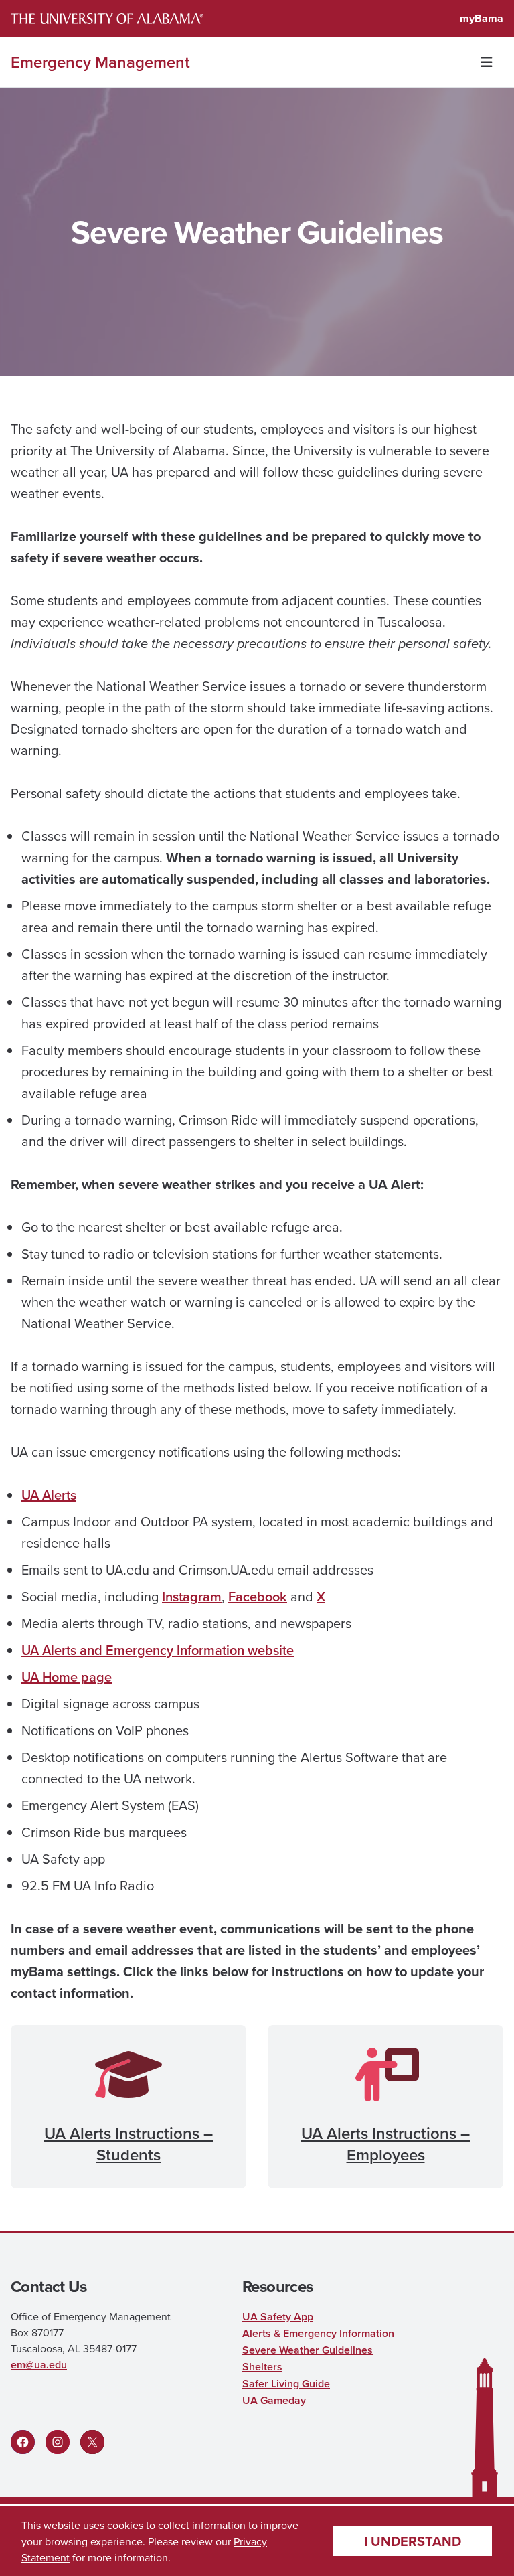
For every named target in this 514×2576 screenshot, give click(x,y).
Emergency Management (100, 62)
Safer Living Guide (286, 2384)
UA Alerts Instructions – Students (128, 2144)
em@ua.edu (39, 2365)
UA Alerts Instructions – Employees (385, 2144)
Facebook (258, 1596)
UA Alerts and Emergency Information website (158, 1650)
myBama (482, 18)
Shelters (262, 2367)
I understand (413, 2541)
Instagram (192, 1596)
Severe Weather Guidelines (308, 2350)
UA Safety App (278, 2317)
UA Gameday (274, 2400)
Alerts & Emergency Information (318, 2333)
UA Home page (67, 1677)
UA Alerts (49, 1495)
